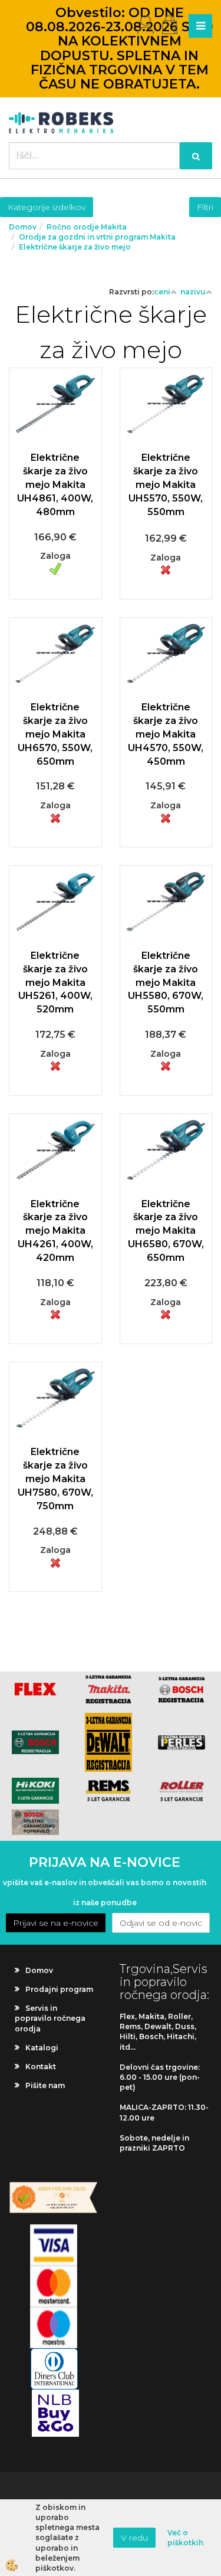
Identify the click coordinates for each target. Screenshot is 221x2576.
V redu (134, 2538)
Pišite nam (45, 2085)
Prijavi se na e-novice (56, 1923)
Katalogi (42, 2048)
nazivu (193, 292)
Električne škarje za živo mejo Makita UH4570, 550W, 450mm (166, 734)
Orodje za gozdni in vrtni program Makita (97, 237)
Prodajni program (59, 1989)
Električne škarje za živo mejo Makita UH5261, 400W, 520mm (55, 982)
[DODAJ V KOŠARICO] (55, 478)
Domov (23, 227)
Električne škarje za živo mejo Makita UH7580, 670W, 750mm (55, 1479)
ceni (162, 292)
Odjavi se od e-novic (161, 1923)
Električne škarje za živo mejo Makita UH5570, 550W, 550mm (166, 484)
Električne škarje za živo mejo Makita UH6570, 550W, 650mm (55, 734)
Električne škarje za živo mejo (75, 247)
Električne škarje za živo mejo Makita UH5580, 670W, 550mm (166, 982)
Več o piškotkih (185, 2538)
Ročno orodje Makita (87, 227)
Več (55, 448)
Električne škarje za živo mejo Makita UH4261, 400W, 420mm (55, 1231)
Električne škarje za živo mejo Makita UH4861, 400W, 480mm (55, 484)
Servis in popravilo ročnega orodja (50, 2018)
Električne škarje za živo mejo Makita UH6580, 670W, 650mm (166, 1231)
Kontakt (41, 2067)
